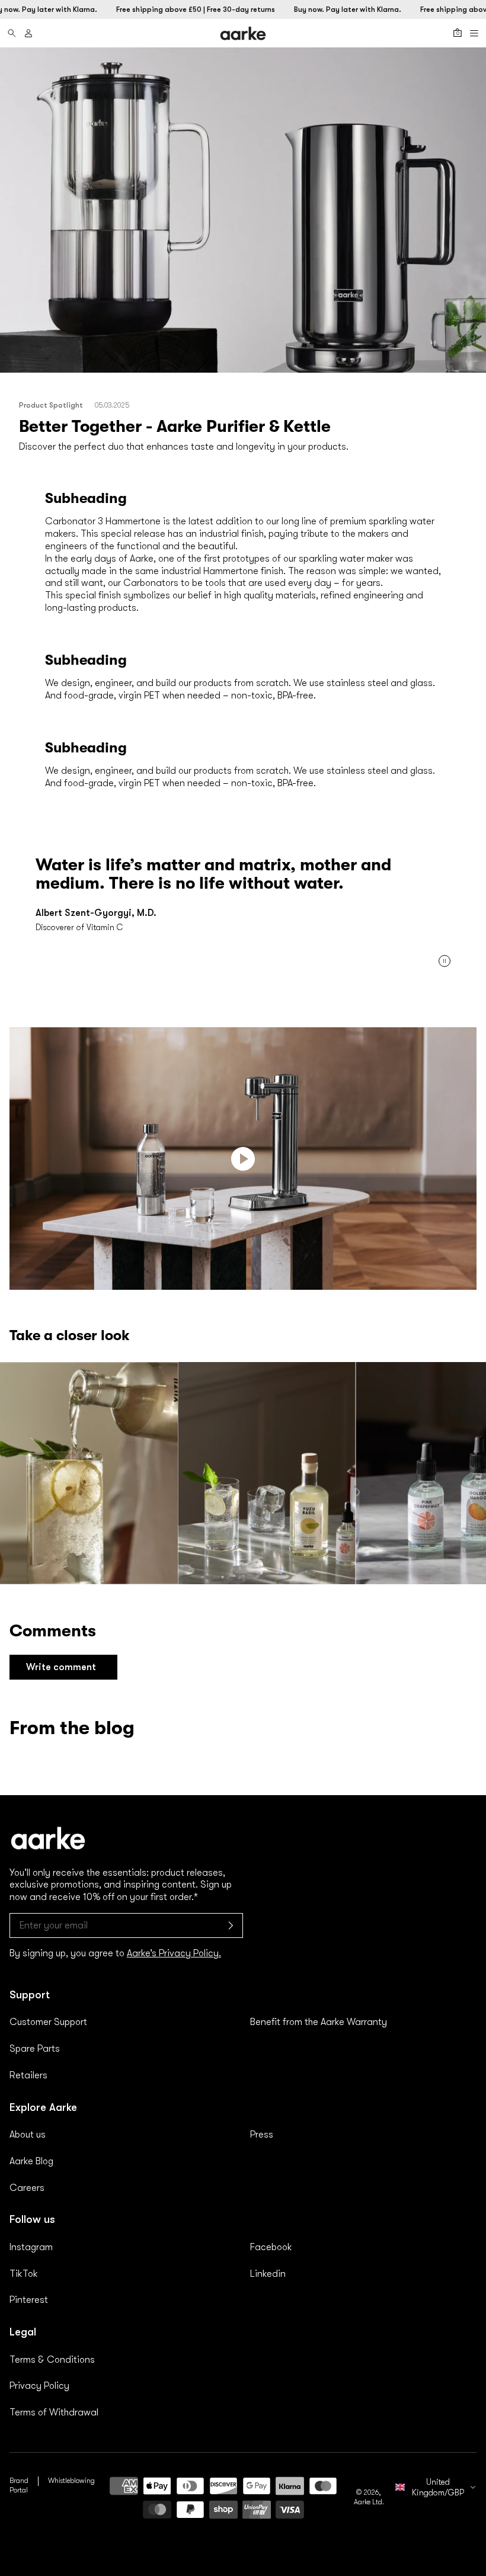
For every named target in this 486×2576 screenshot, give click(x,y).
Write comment (61, 1667)
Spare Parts (35, 2049)
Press (262, 2135)
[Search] (12, 33)
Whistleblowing (71, 2481)
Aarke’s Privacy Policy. (174, 1953)
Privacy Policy (39, 2386)
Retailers (28, 2075)
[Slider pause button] (445, 961)
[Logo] (243, 34)
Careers (27, 2188)
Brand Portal (19, 2485)
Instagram (31, 2247)
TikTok (24, 2274)
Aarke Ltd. (369, 2502)
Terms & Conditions (52, 2360)
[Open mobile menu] (474, 33)
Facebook (271, 2247)
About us (28, 2135)
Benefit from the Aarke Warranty (319, 2022)
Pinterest (29, 2300)
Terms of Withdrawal (54, 2412)
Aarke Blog (31, 2161)
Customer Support (48, 2022)
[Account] (28, 33)
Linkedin (268, 2274)
